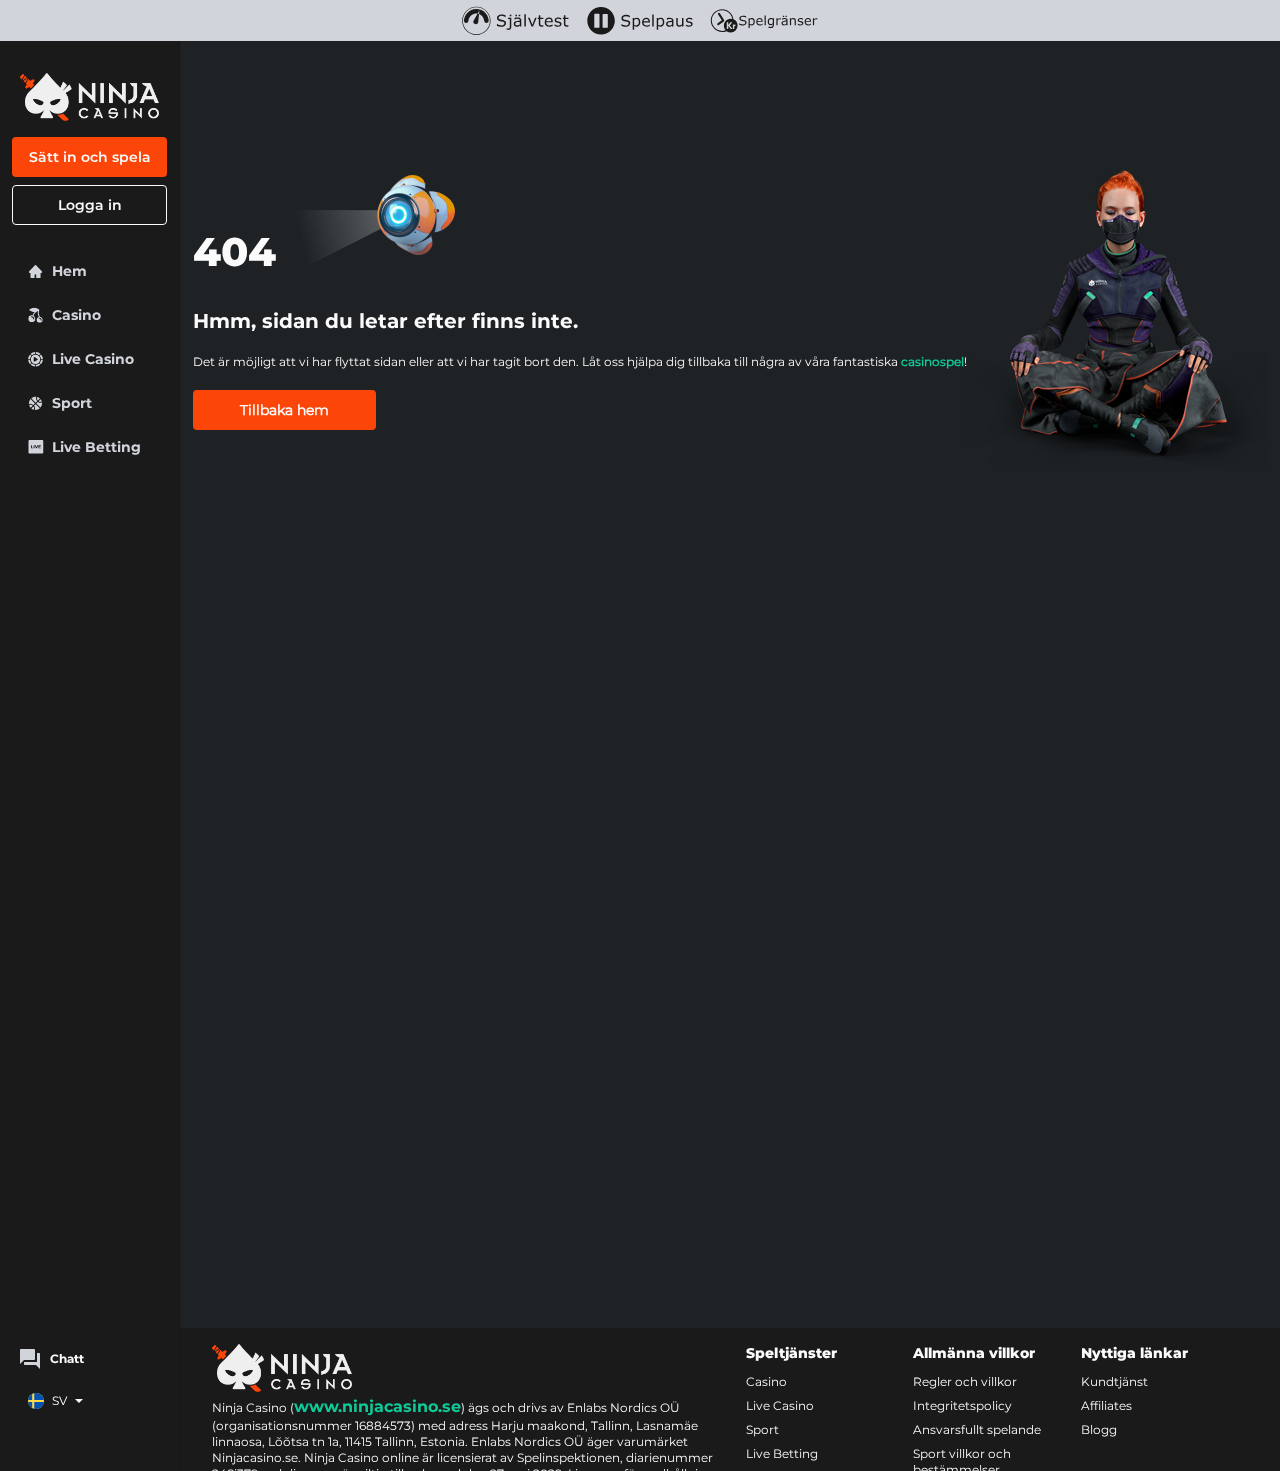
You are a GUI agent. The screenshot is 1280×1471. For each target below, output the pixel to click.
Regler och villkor (965, 1381)
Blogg (1099, 1429)
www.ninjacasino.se (377, 1406)
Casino (766, 1381)
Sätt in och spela (90, 157)
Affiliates (1106, 1405)
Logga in (90, 205)
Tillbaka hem (284, 410)
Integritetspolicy (962, 1405)
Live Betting (782, 1453)
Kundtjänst (1114, 1381)
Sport (762, 1429)
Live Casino (780, 1405)
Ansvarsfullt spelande (977, 1429)
